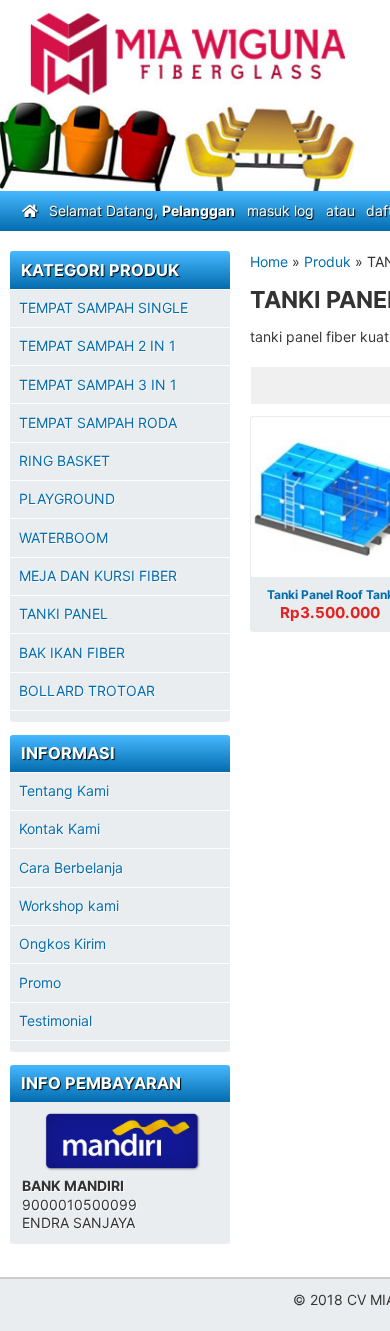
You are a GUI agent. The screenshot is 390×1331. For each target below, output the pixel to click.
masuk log (280, 210)
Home (269, 261)
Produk (327, 261)
